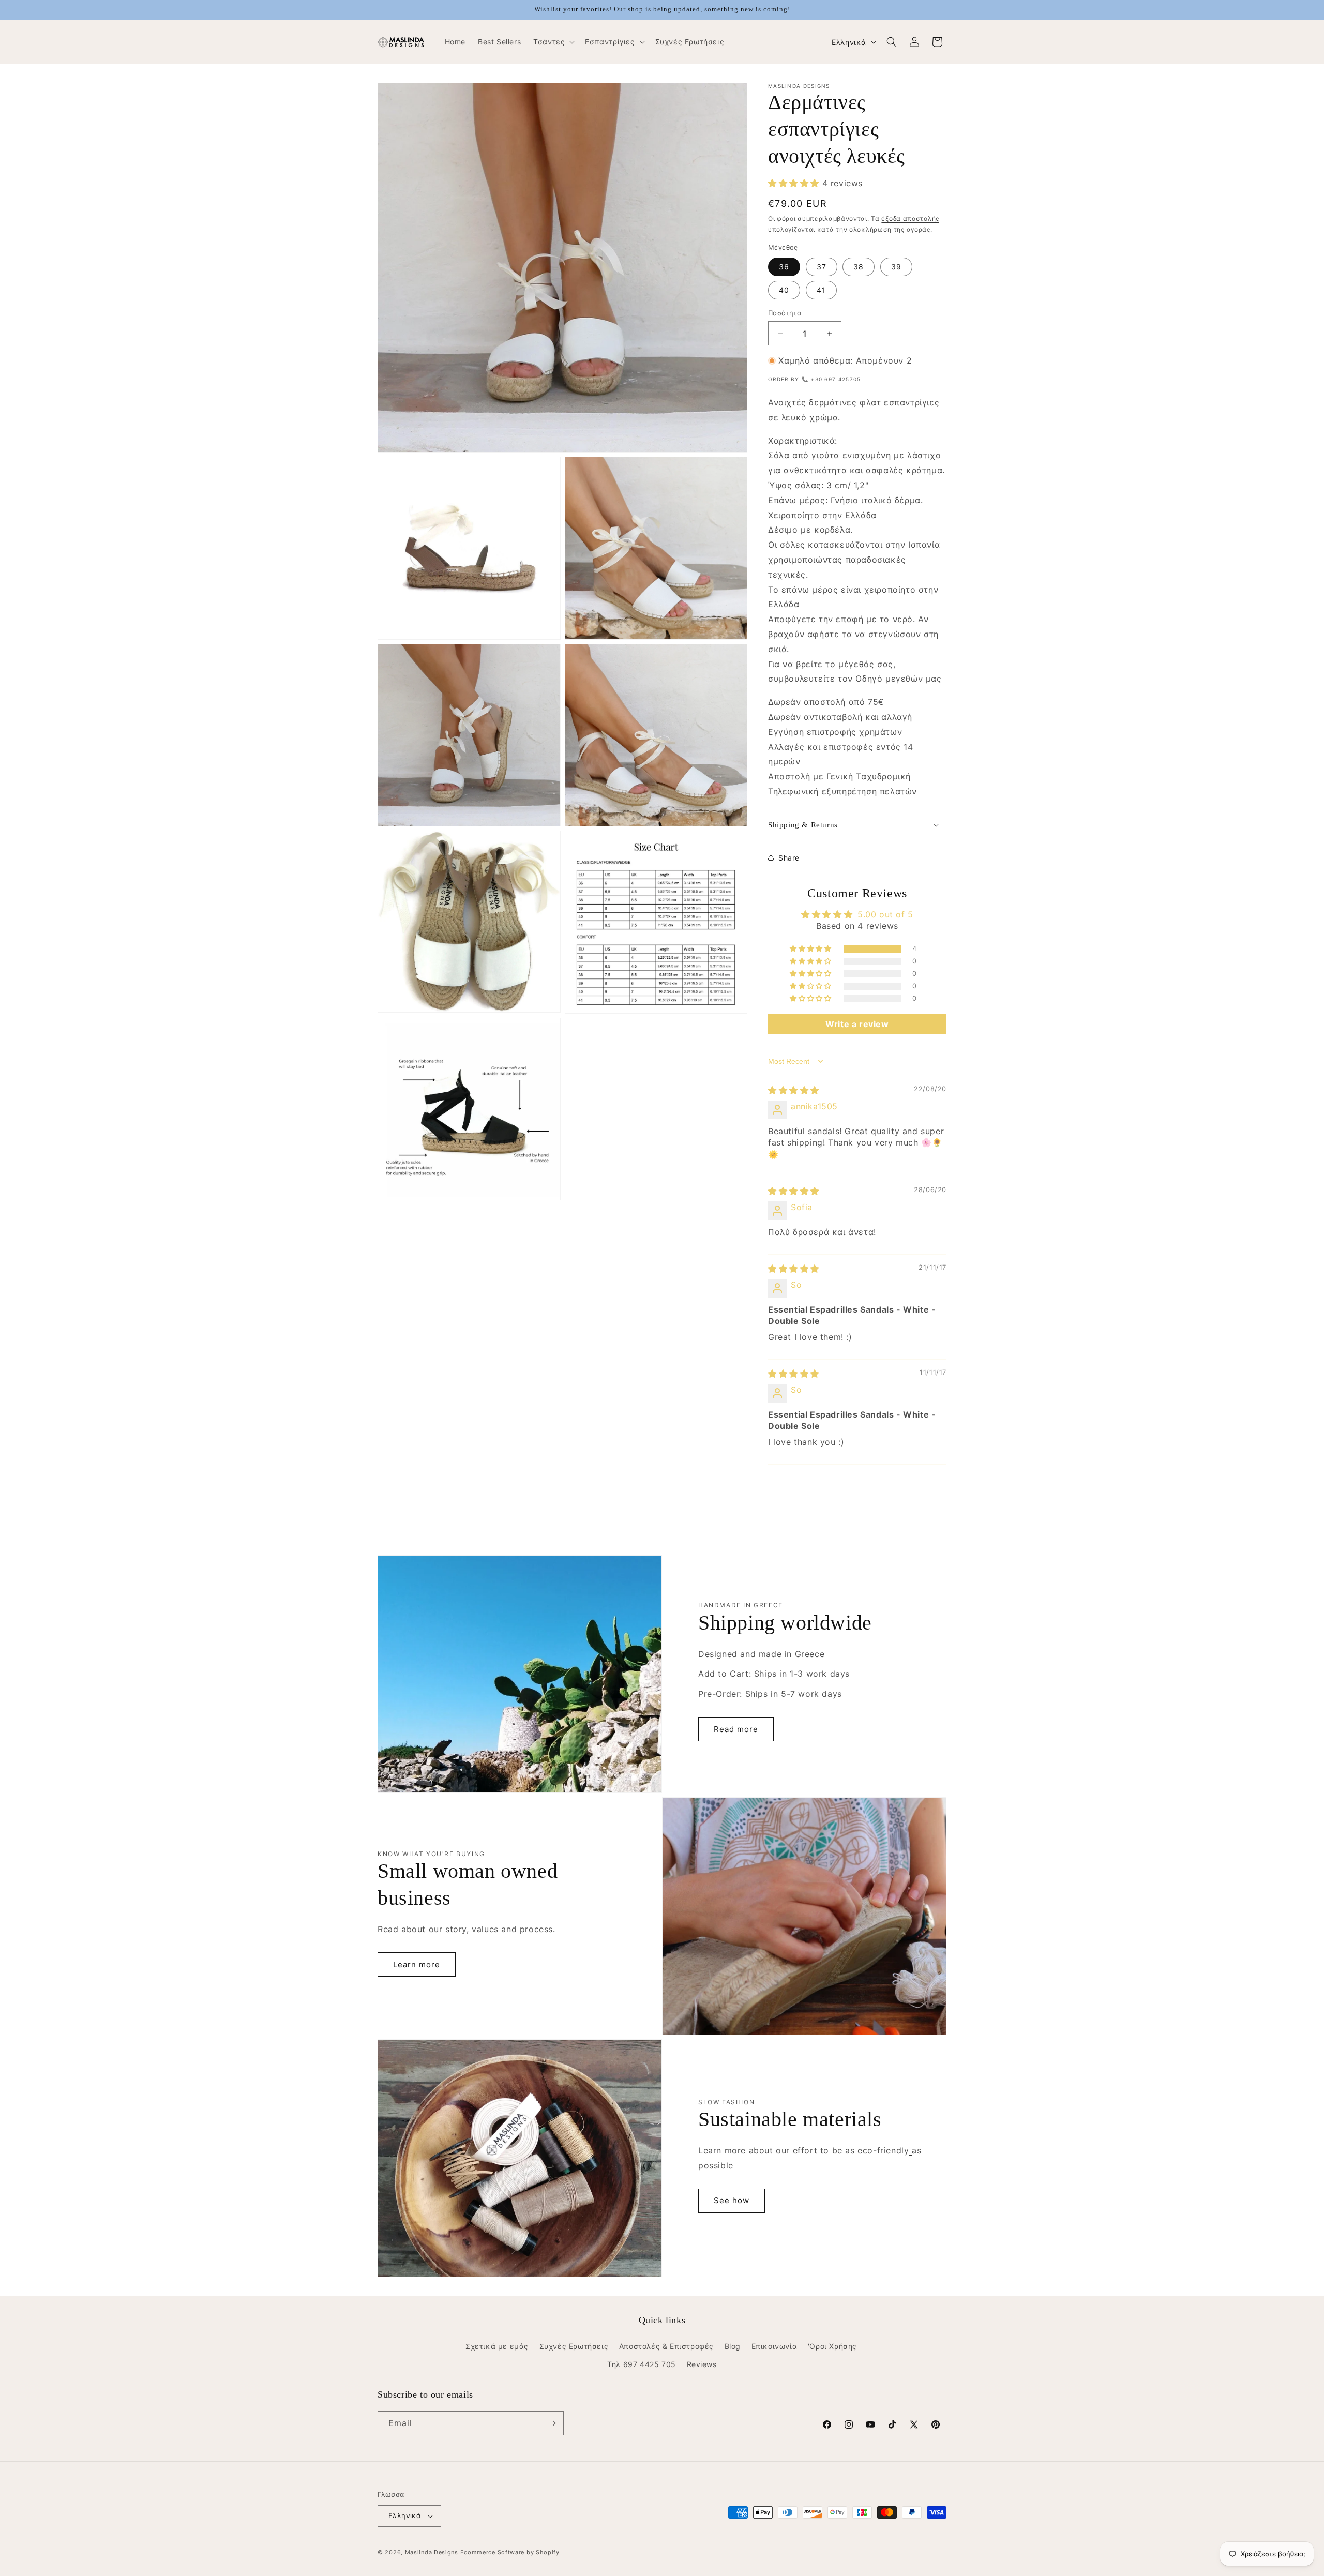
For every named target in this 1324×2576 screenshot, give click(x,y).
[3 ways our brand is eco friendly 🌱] (910, 2150)
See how (732, 2200)
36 (784, 267)
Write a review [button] (857, 1024)
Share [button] (789, 858)
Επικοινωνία (774, 2346)
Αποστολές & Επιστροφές (666, 2346)
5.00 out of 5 (885, 914)
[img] (794, 1090)
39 (896, 267)
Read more (736, 1729)
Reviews (702, 2364)
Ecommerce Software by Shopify (510, 2552)
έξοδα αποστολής (910, 219)
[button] (553, 42)
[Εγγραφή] (552, 2423)
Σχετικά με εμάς (497, 2346)
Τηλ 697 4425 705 (642, 2364)
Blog (733, 2346)
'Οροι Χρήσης (832, 2346)
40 (784, 290)
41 (821, 290)
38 (859, 267)
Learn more (417, 1964)
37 (822, 267)
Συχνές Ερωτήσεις (574, 2346)
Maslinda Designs (432, 2552)
